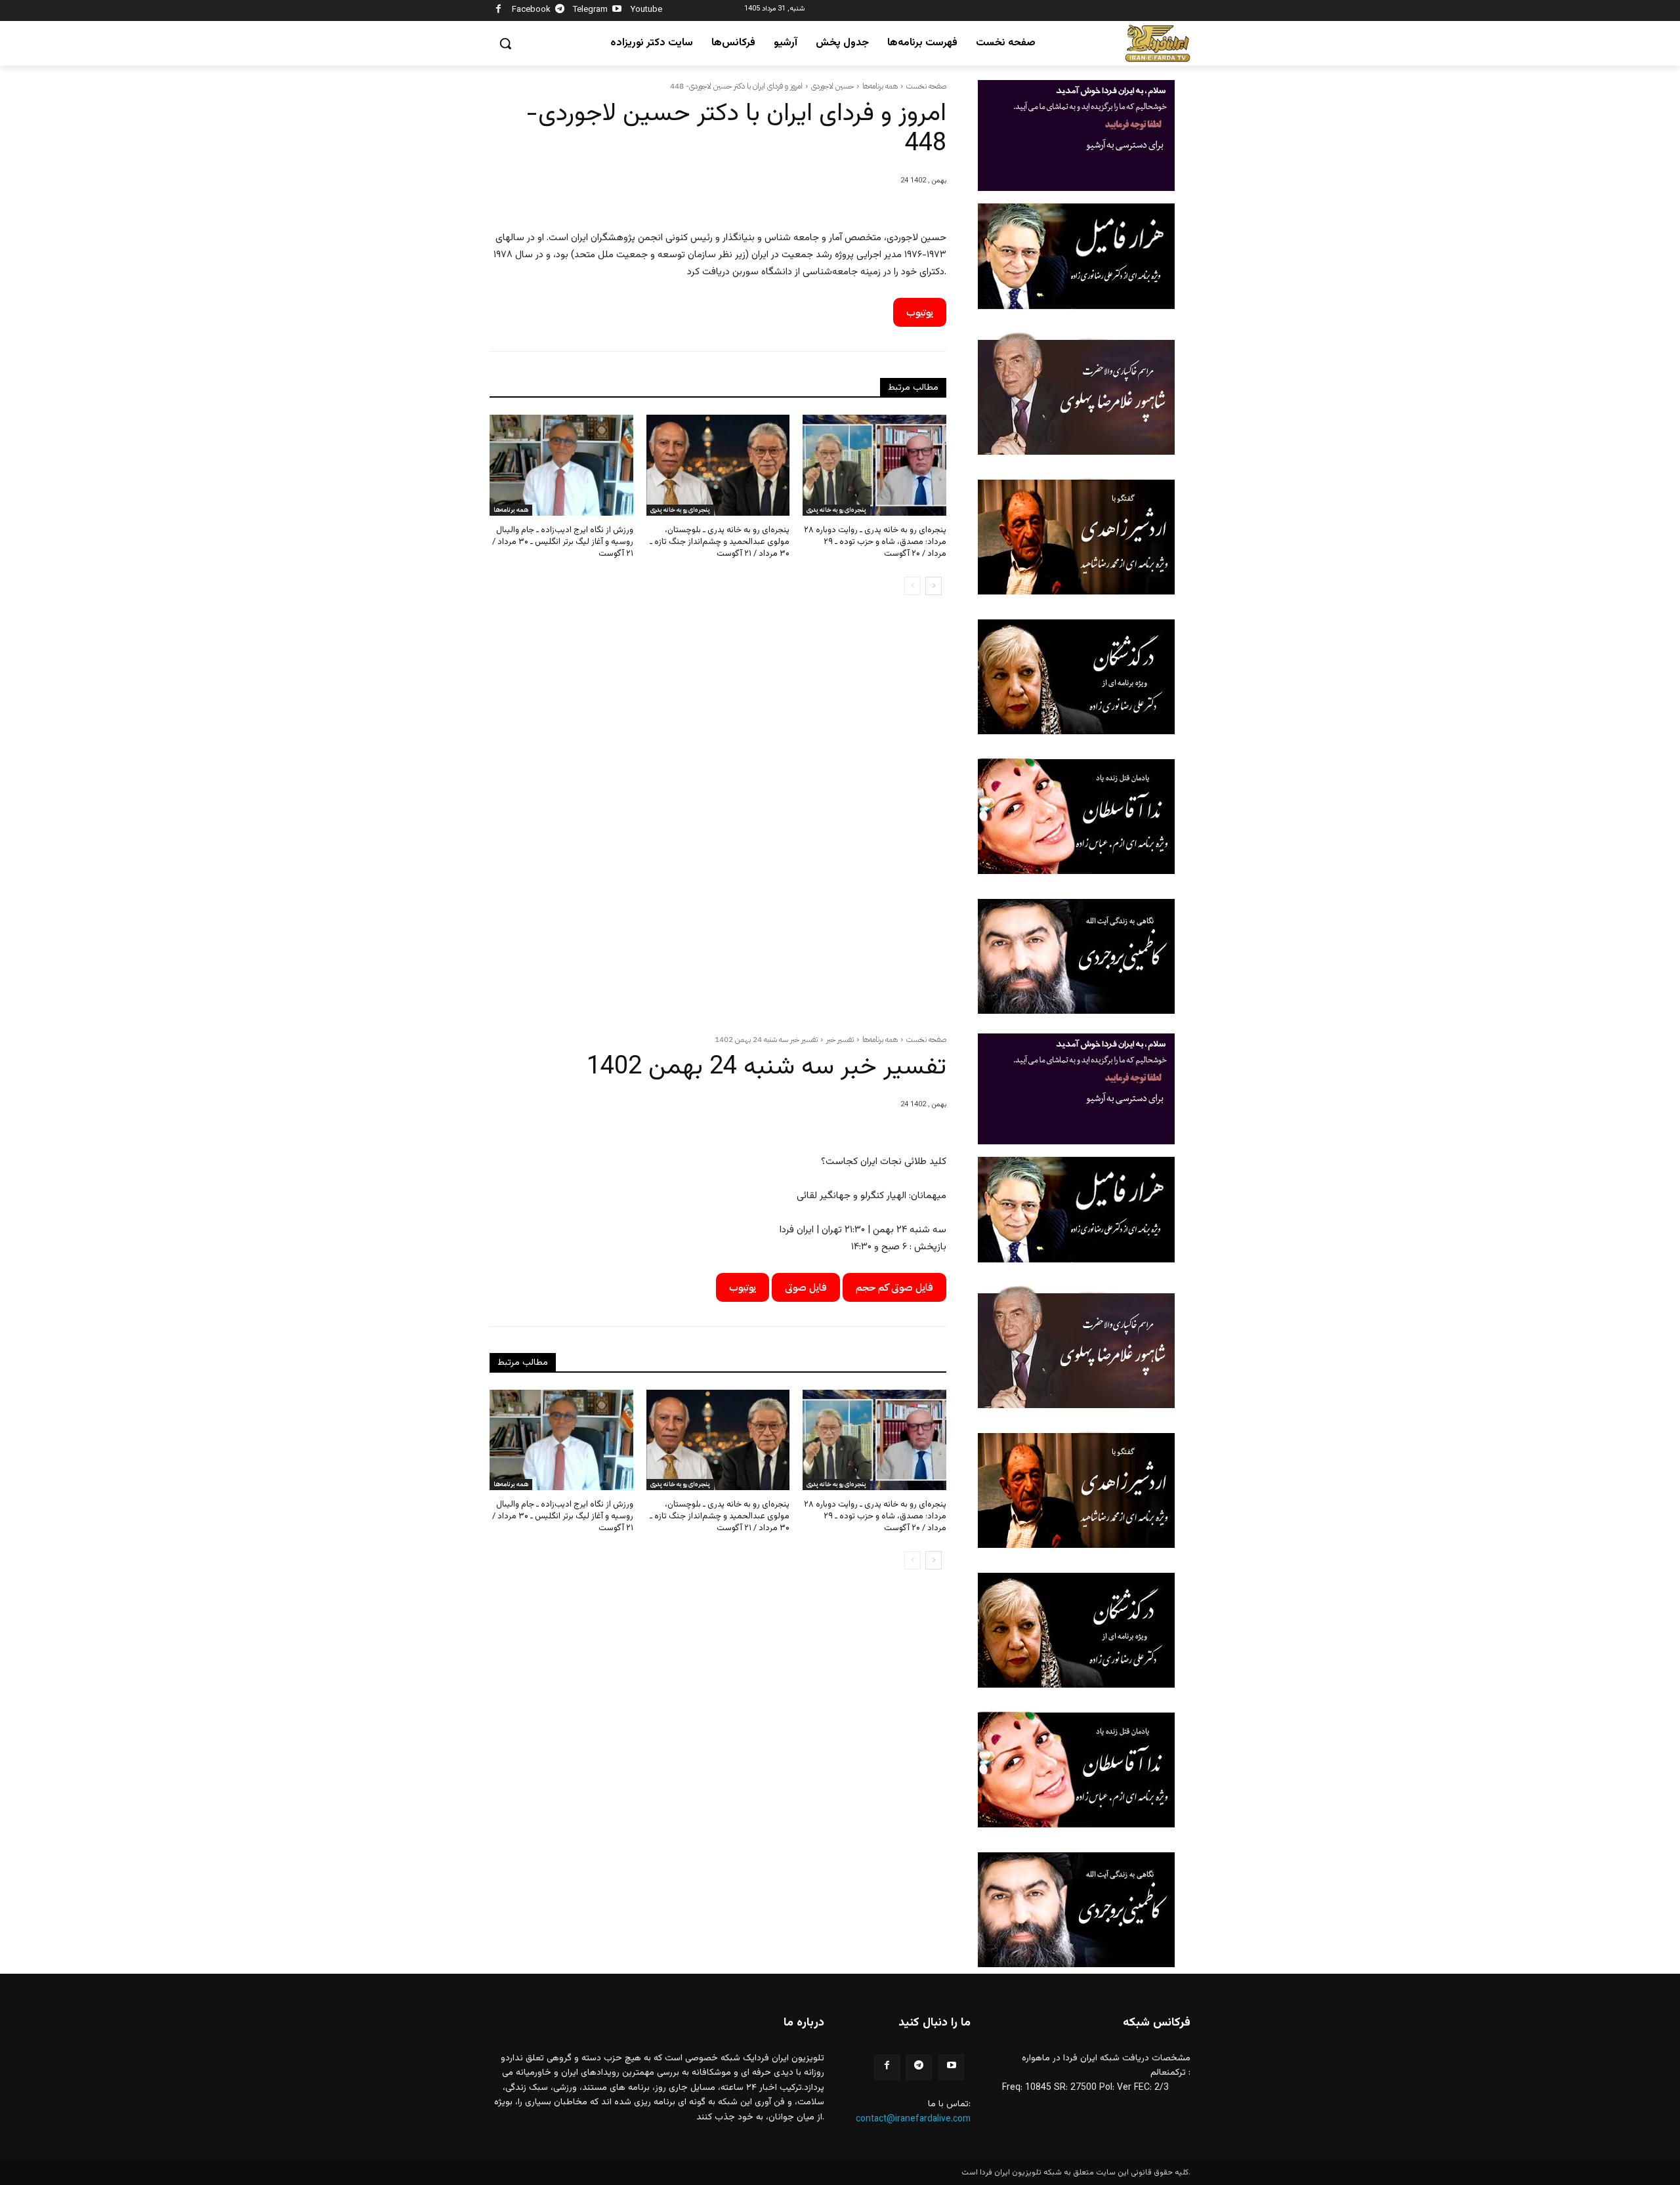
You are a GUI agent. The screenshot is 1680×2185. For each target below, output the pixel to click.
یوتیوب (920, 312)
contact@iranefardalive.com (913, 2119)
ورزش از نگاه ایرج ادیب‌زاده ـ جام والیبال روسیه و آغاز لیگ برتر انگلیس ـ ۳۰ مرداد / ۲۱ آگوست (563, 542)
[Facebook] (498, 11)
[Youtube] (617, 11)
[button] (505, 43)
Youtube (646, 10)
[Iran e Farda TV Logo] (1158, 44)
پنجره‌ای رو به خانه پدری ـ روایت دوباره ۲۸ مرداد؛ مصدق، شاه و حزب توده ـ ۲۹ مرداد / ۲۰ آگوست (875, 542)
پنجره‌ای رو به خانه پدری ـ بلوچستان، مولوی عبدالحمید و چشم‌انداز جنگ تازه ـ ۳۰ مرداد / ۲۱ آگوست (720, 542)
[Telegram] (560, 11)
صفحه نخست (926, 86)
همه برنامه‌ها (880, 86)
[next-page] (934, 586)
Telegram (590, 10)
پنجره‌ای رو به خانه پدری (680, 510)
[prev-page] (913, 586)
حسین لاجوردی (832, 86)
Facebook (531, 10)
